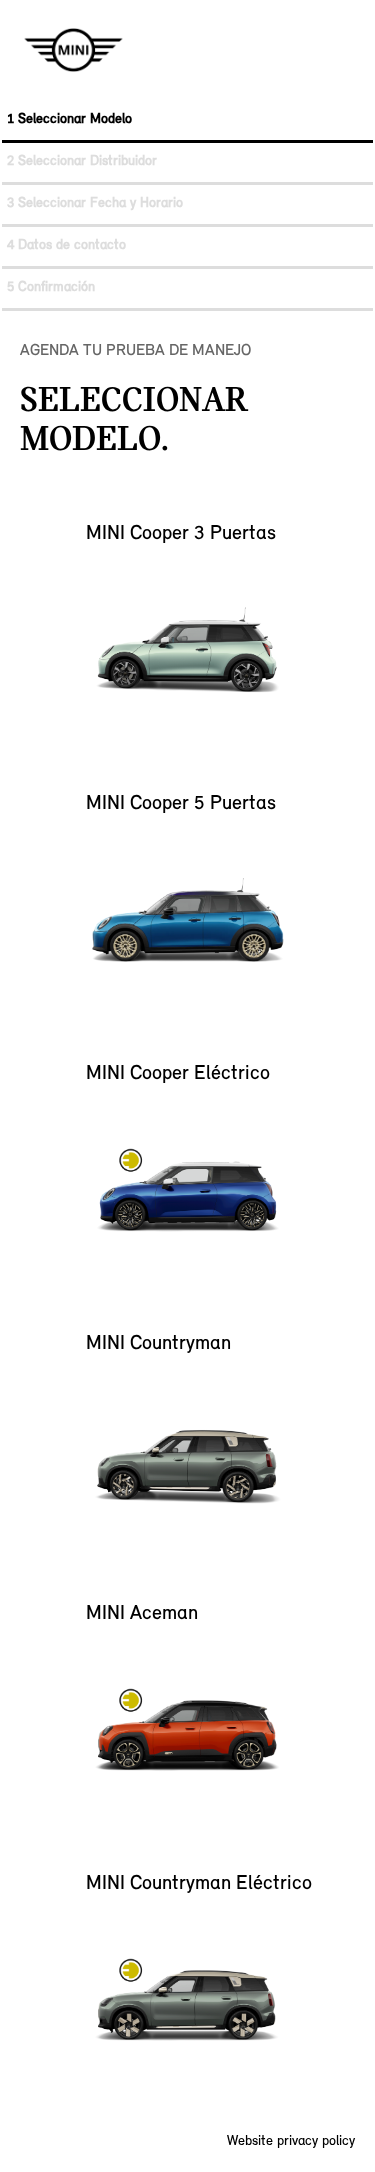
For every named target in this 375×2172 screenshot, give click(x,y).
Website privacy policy (291, 2141)
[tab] (187, 121)
